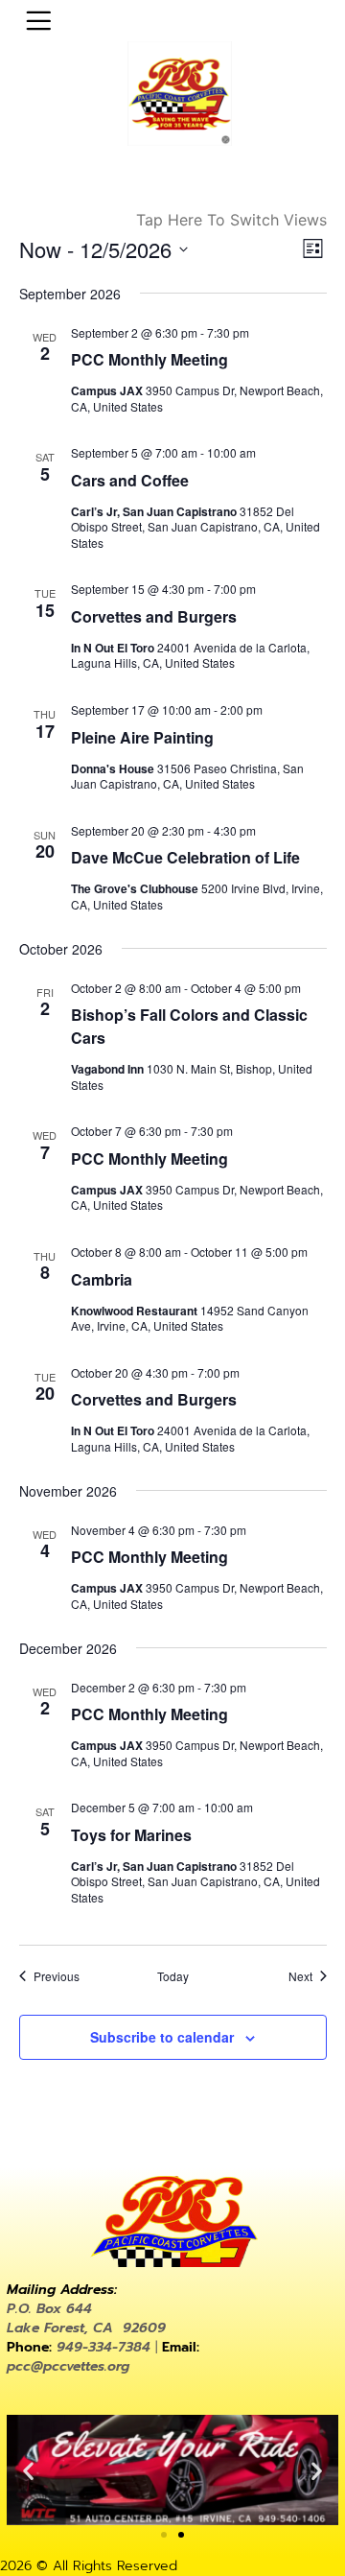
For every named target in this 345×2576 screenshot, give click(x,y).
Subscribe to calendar (162, 2037)
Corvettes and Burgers (154, 616)
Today (173, 1976)
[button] (28, 2470)
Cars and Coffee (130, 480)
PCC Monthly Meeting (149, 359)
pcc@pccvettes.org (68, 2366)
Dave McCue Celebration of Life (185, 857)
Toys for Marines (131, 1835)
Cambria (102, 1279)
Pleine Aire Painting (142, 737)
